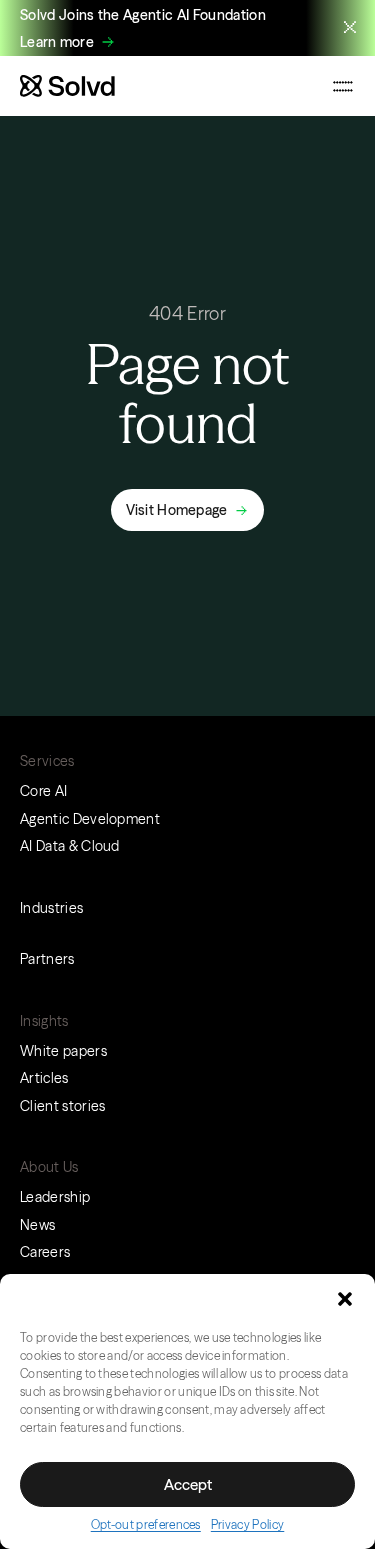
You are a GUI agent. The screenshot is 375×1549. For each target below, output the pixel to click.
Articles (44, 1078)
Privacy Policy (247, 1524)
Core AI (43, 791)
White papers (63, 1051)
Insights (44, 1021)
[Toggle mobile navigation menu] (343, 86)
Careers (45, 1252)
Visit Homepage (177, 510)
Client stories (62, 1106)
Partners (47, 959)
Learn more (57, 42)
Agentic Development (90, 819)
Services (47, 761)
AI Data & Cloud (70, 846)
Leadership (55, 1197)
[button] (345, 1299)
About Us (49, 1167)
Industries (51, 908)
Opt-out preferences (146, 1524)
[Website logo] (67, 86)
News (37, 1225)
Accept (188, 1484)
